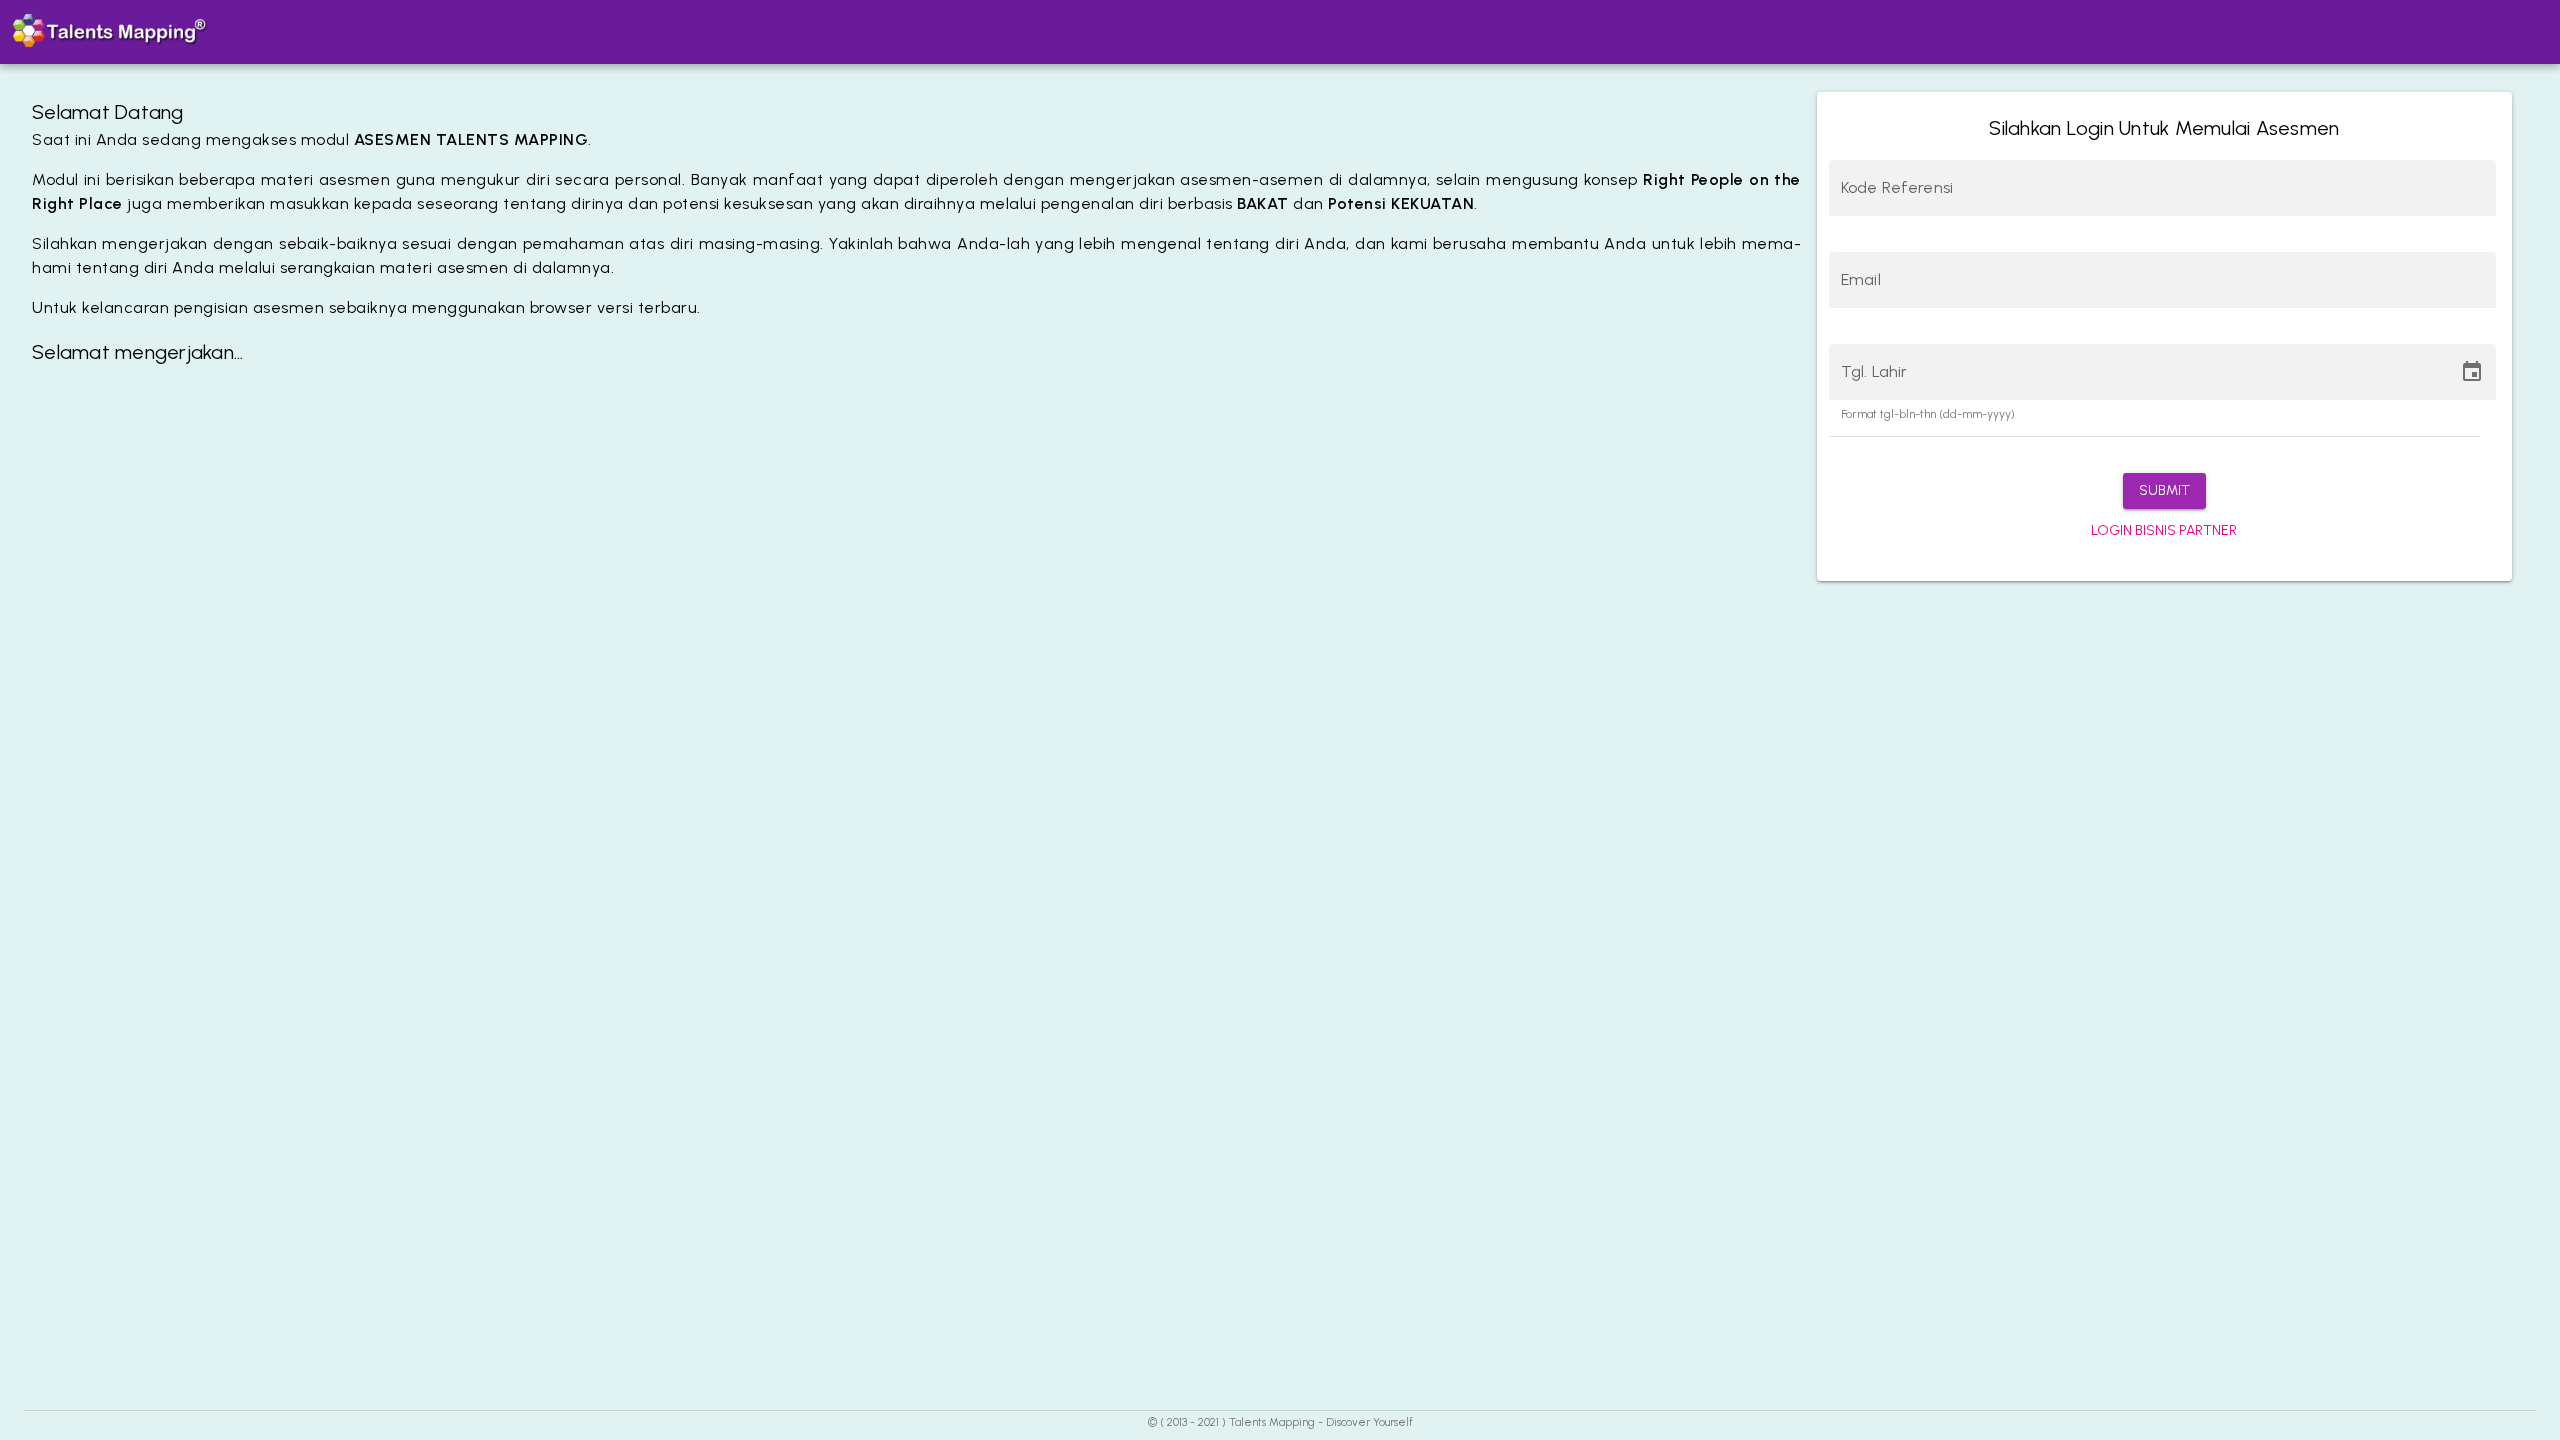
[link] (2164, 531)
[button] (2164, 491)
